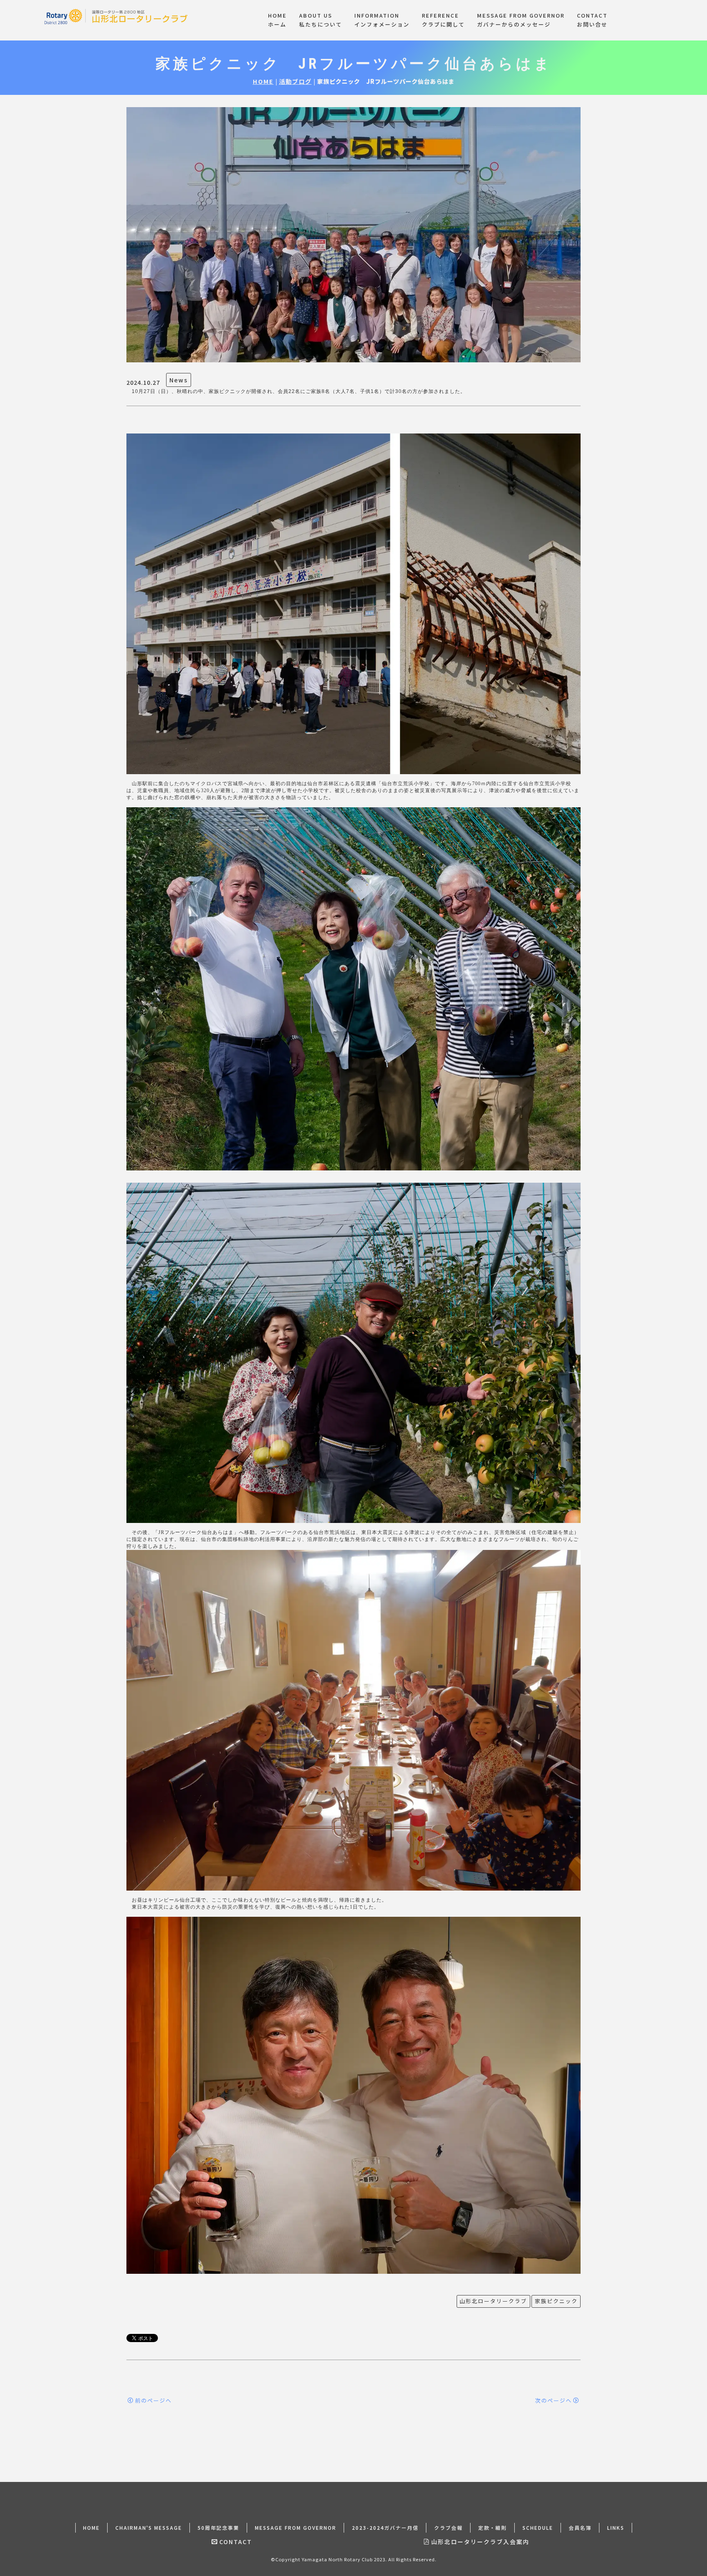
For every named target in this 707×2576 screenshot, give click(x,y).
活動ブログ (295, 81)
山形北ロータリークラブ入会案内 (480, 2542)
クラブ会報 (448, 2528)
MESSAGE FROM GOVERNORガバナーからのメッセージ (521, 20)
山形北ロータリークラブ (493, 2301)
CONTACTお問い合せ (592, 20)
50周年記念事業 (218, 2528)
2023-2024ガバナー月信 (385, 2528)
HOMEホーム (277, 20)
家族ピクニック (556, 2301)
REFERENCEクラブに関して (443, 20)
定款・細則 (493, 2528)
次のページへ (554, 2400)
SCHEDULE (538, 2528)
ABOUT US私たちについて (321, 20)
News (179, 380)
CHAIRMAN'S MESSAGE (149, 2528)
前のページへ (153, 2400)
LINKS (616, 2528)
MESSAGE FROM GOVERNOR (296, 2528)
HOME (263, 81)
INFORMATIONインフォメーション (382, 20)
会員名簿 (580, 2528)
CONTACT (236, 2542)
